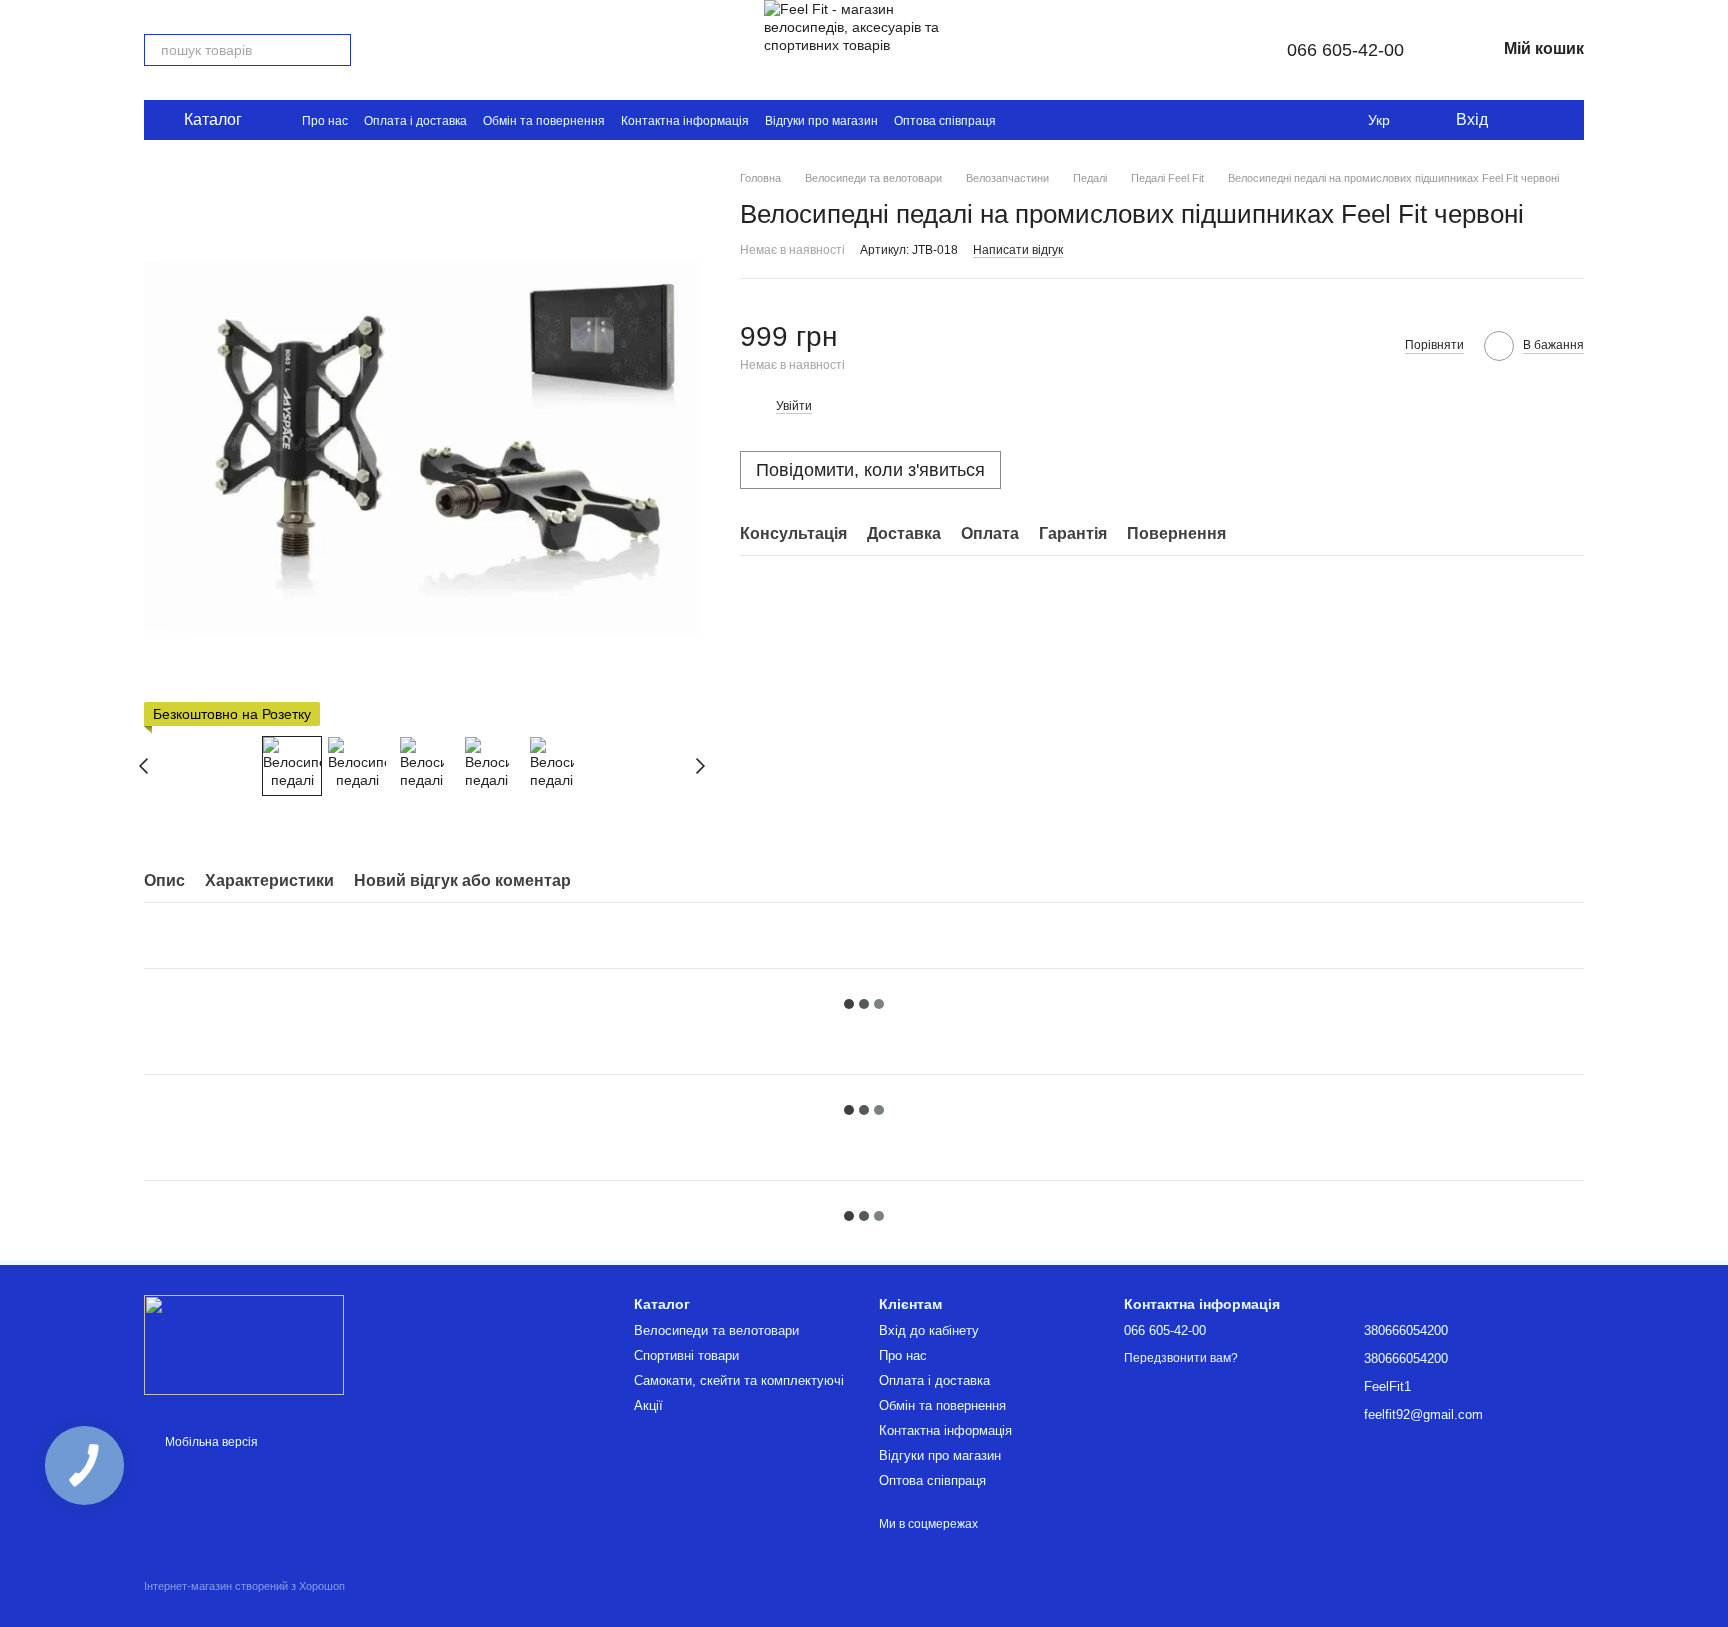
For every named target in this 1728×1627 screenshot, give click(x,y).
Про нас (325, 121)
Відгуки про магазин (821, 121)
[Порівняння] (1558, 120)
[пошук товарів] (335, 50)
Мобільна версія (210, 1442)
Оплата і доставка (415, 121)
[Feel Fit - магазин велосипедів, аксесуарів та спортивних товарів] (244, 1344)
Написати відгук (1018, 249)
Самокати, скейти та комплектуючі (739, 1380)
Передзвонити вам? (1181, 1358)
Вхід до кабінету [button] (929, 1330)
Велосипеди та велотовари (716, 1330)
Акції (648, 1405)
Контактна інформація (685, 121)
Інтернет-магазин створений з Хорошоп (244, 1586)
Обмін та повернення (544, 121)
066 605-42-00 (1345, 50)
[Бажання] (1518, 120)
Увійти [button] (794, 406)
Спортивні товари (686, 1355)
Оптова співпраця (945, 121)
